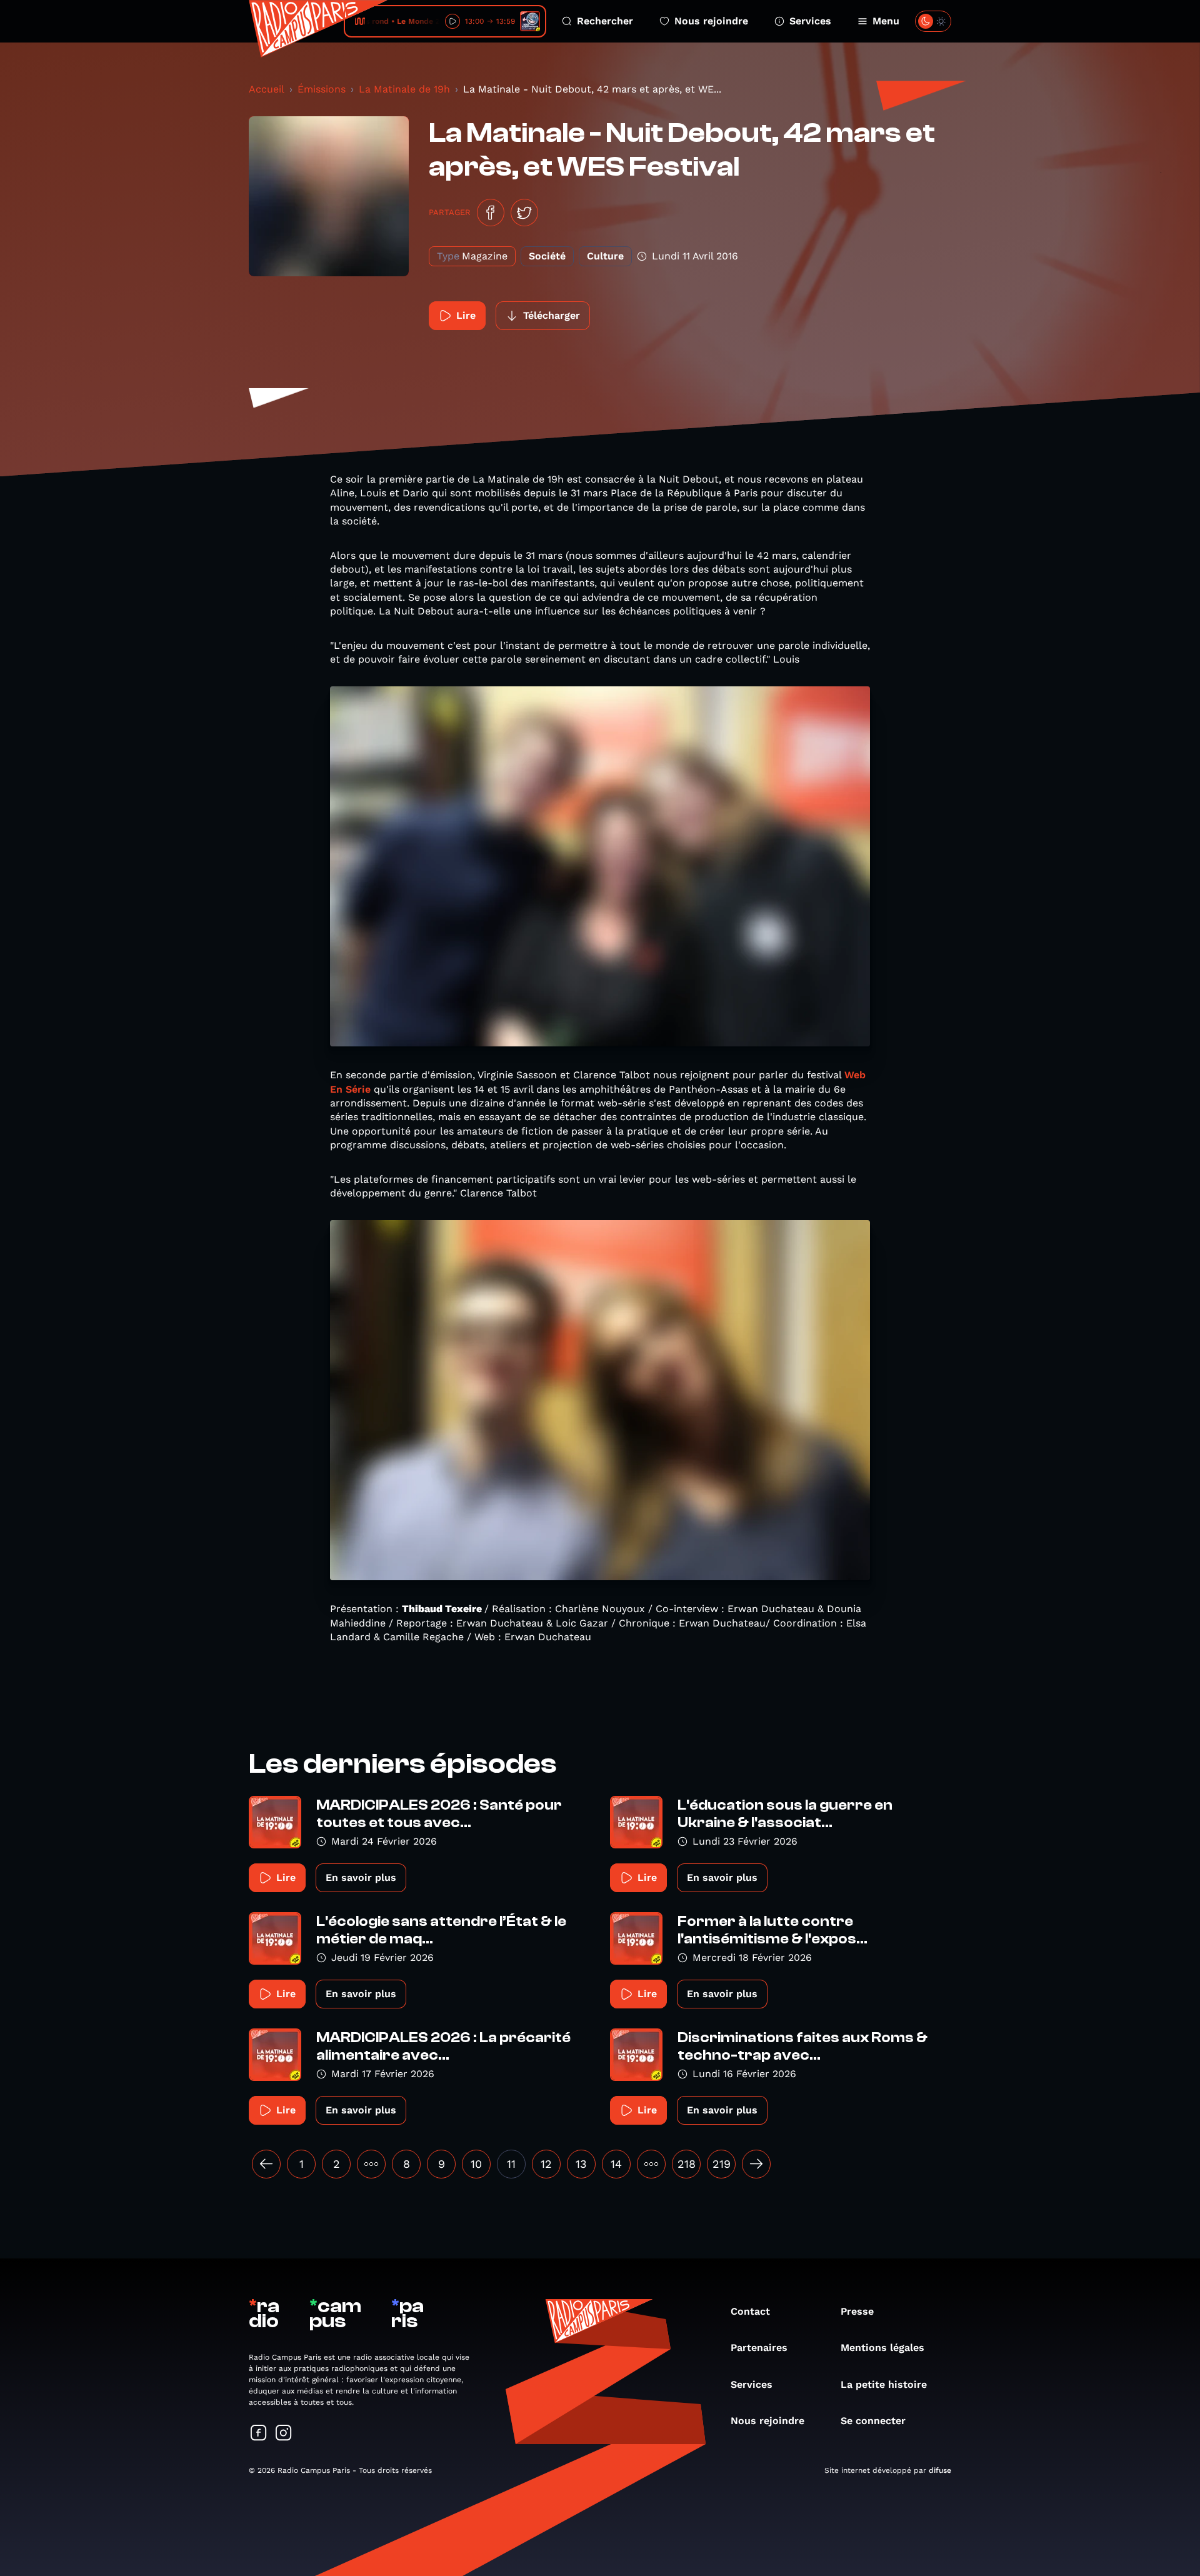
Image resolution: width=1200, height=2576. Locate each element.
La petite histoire (884, 2384)
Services (810, 21)
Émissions (322, 89)
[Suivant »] (756, 2164)
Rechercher (605, 21)
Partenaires (759, 2348)
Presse (857, 2311)
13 (581, 2164)
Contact (750, 2311)
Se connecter (873, 2421)
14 (616, 2164)
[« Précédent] (266, 2164)
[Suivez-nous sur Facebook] (259, 2434)
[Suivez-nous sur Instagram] (284, 2434)
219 (722, 2164)
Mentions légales (882, 2348)
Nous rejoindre (711, 21)
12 (546, 2164)
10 (476, 2164)
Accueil (267, 89)
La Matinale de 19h (404, 89)
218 (687, 2164)
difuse (940, 2470)
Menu (886, 21)
